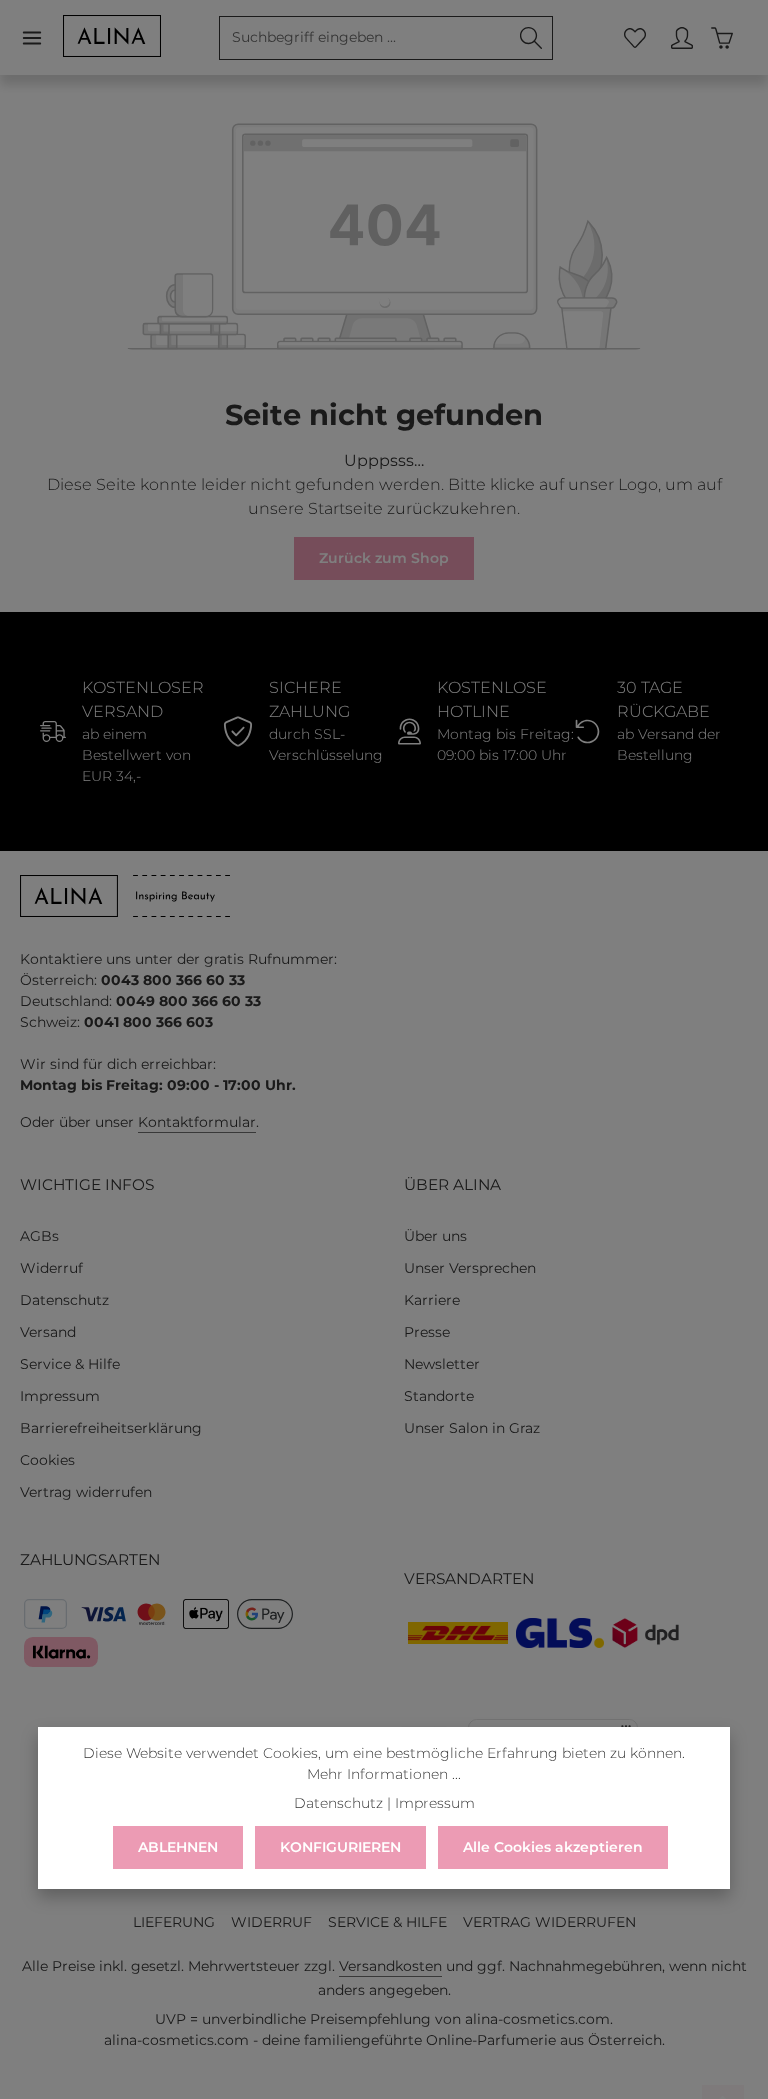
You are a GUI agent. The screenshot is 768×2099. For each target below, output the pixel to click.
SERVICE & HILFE (387, 1922)
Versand (48, 1332)
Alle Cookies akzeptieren (553, 1847)
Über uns (435, 1236)
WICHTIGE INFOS (87, 1184)
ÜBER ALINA (452, 1184)
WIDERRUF (271, 1922)
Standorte (439, 1396)
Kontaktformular (197, 1122)
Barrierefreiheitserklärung (111, 1428)
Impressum (60, 1396)
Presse (427, 1332)
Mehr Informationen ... (384, 1774)
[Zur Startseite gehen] (112, 36)
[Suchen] (531, 38)
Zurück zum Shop (384, 558)
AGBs (39, 1236)
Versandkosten (390, 1966)
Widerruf (51, 1268)
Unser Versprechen (470, 1268)
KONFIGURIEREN (340, 1847)
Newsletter (442, 1364)
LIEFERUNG (174, 1922)
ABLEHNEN (178, 1847)
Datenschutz (64, 1300)
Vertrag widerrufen (86, 1492)
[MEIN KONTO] (681, 37)
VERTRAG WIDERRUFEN (549, 1922)
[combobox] (365, 38)
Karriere (432, 1300)
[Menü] (41, 37)
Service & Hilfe (70, 1364)
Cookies (47, 1460)
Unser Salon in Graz (472, 1428)
